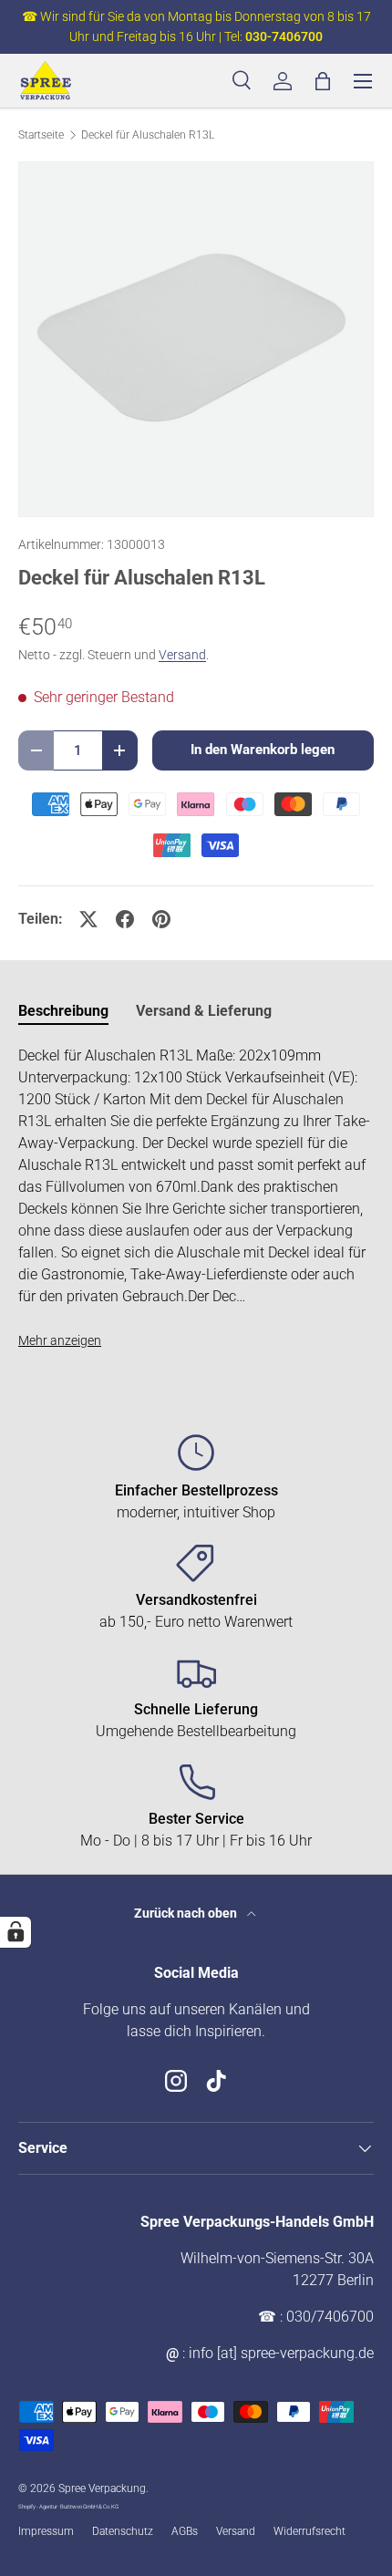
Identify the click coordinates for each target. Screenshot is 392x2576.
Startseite (41, 135)
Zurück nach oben (187, 1913)
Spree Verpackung (102, 2488)
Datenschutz (123, 2531)
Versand (182, 655)
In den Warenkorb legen (263, 750)
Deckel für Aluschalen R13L (148, 135)
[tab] (63, 1011)
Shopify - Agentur (38, 2506)
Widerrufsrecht (309, 2531)
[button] (323, 81)
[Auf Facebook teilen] (125, 919)
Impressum (46, 2531)
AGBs (185, 2531)
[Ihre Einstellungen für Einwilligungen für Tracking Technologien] (15, 1932)
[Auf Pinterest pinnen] (161, 919)
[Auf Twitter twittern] (88, 919)
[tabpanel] (196, 1198)
